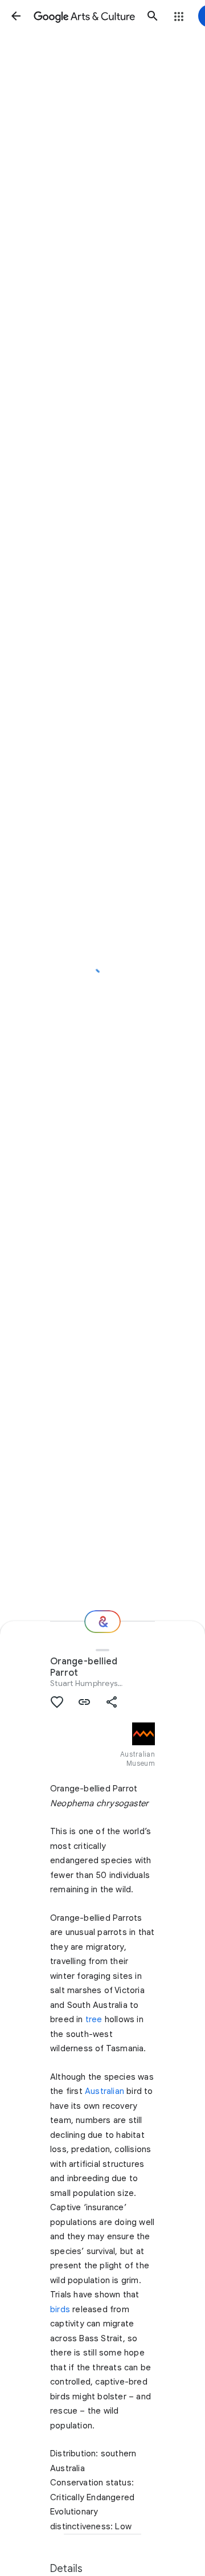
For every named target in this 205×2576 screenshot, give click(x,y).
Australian (104, 2091)
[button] (16, 16)
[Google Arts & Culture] (84, 16)
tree (94, 2019)
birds (60, 2309)
